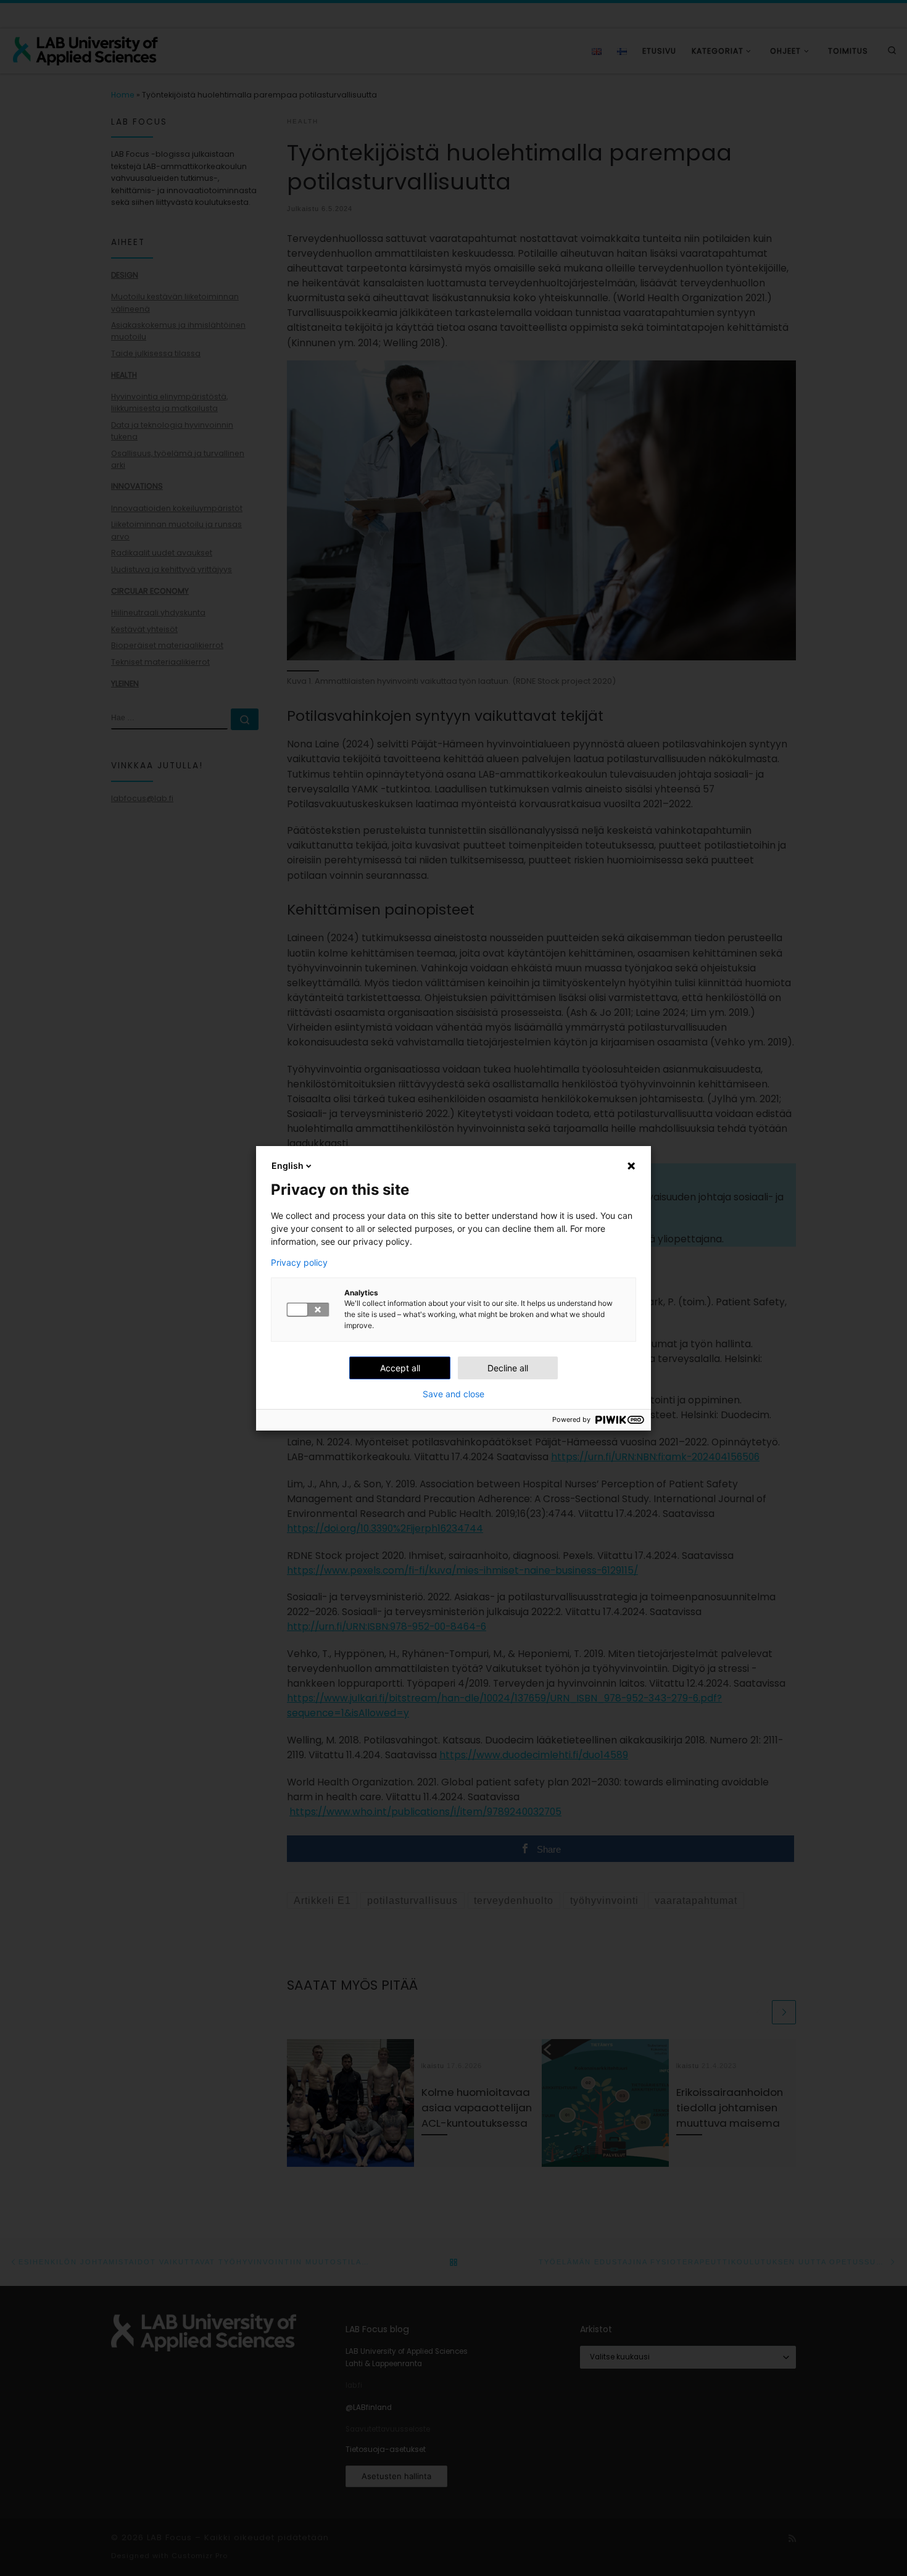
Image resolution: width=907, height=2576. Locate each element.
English (288, 1165)
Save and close (453, 1394)
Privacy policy (299, 1263)
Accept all (400, 1368)
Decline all (508, 1368)
